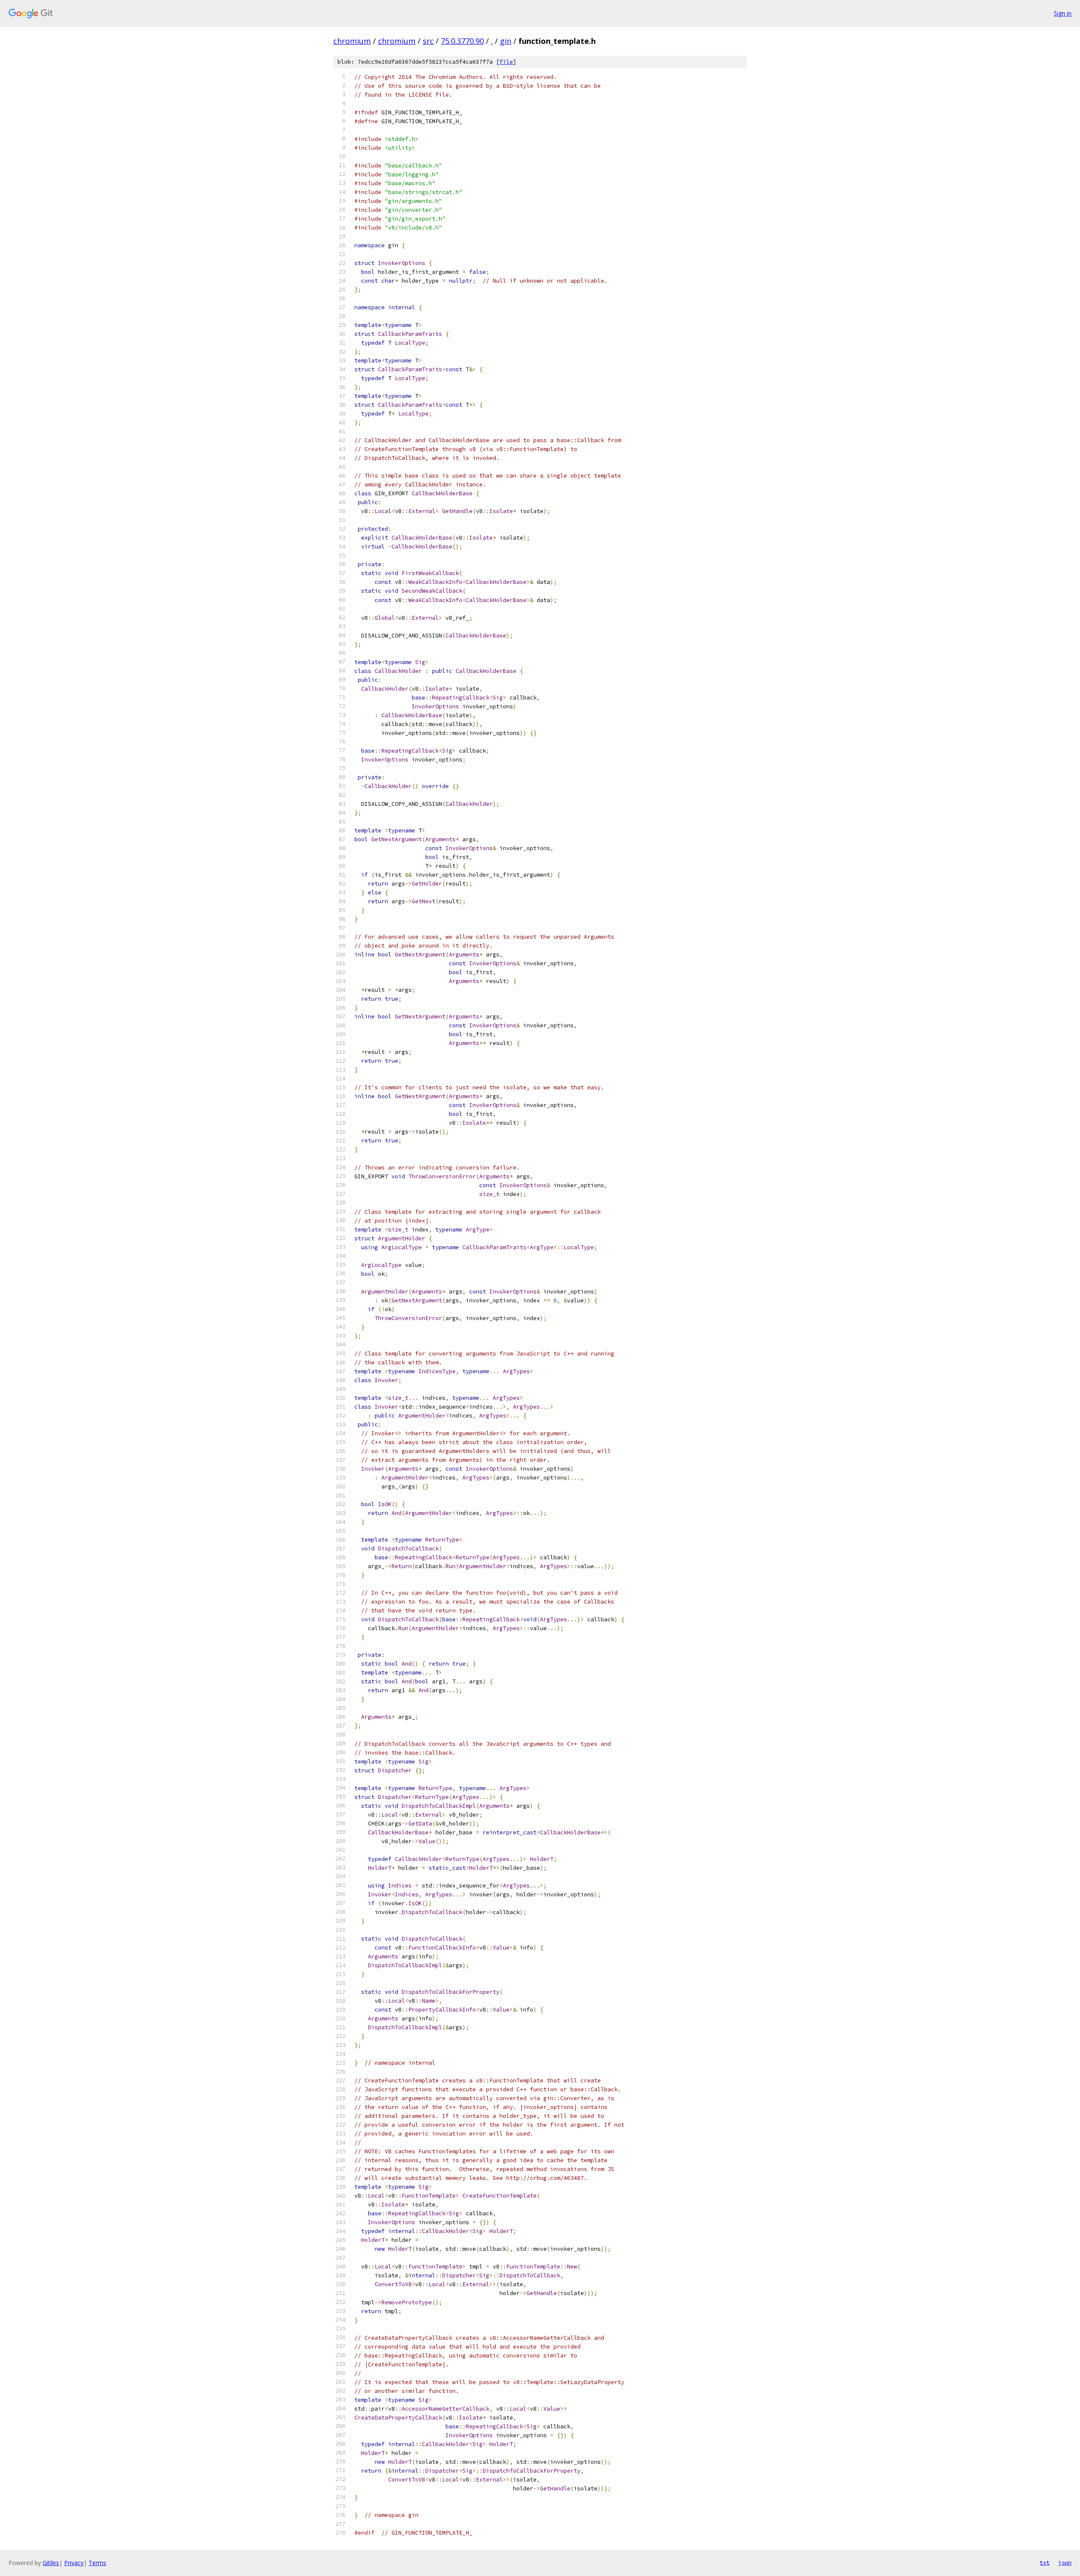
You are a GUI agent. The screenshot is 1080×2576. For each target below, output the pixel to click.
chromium (352, 41)
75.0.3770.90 (462, 41)
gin (506, 41)
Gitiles (51, 2563)
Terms (97, 2563)
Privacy (74, 2563)
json (1065, 2562)
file (506, 62)
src (428, 41)
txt (1045, 2562)
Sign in (1063, 13)
